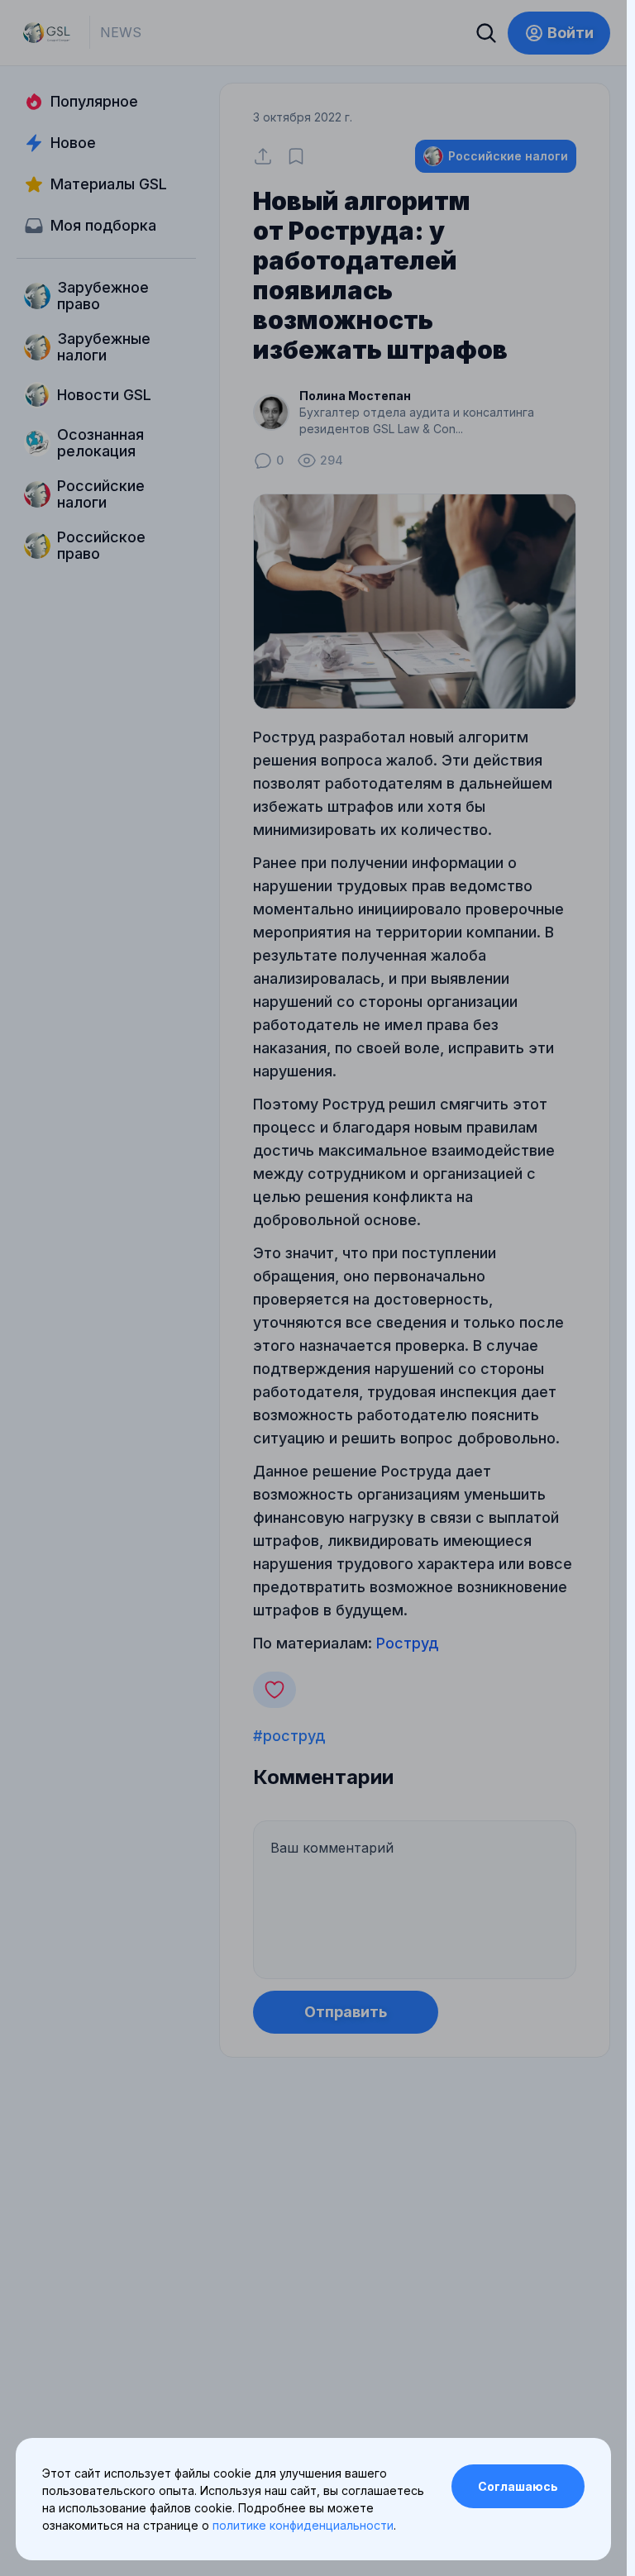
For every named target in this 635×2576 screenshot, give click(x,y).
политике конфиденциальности (303, 2525)
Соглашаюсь (518, 2486)
